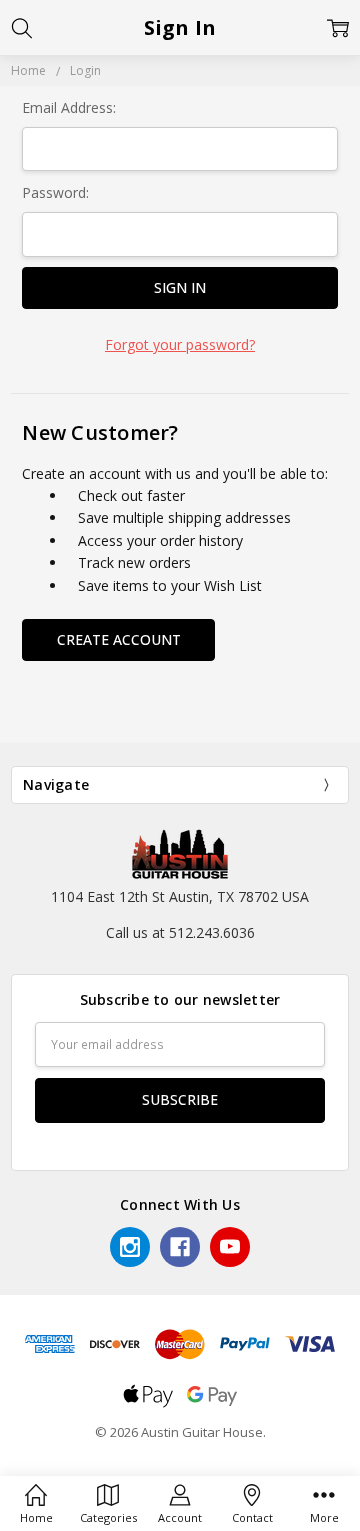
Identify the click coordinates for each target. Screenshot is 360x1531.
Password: (55, 192)
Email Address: (69, 107)
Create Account (119, 639)
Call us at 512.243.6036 (180, 932)
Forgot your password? (180, 344)
